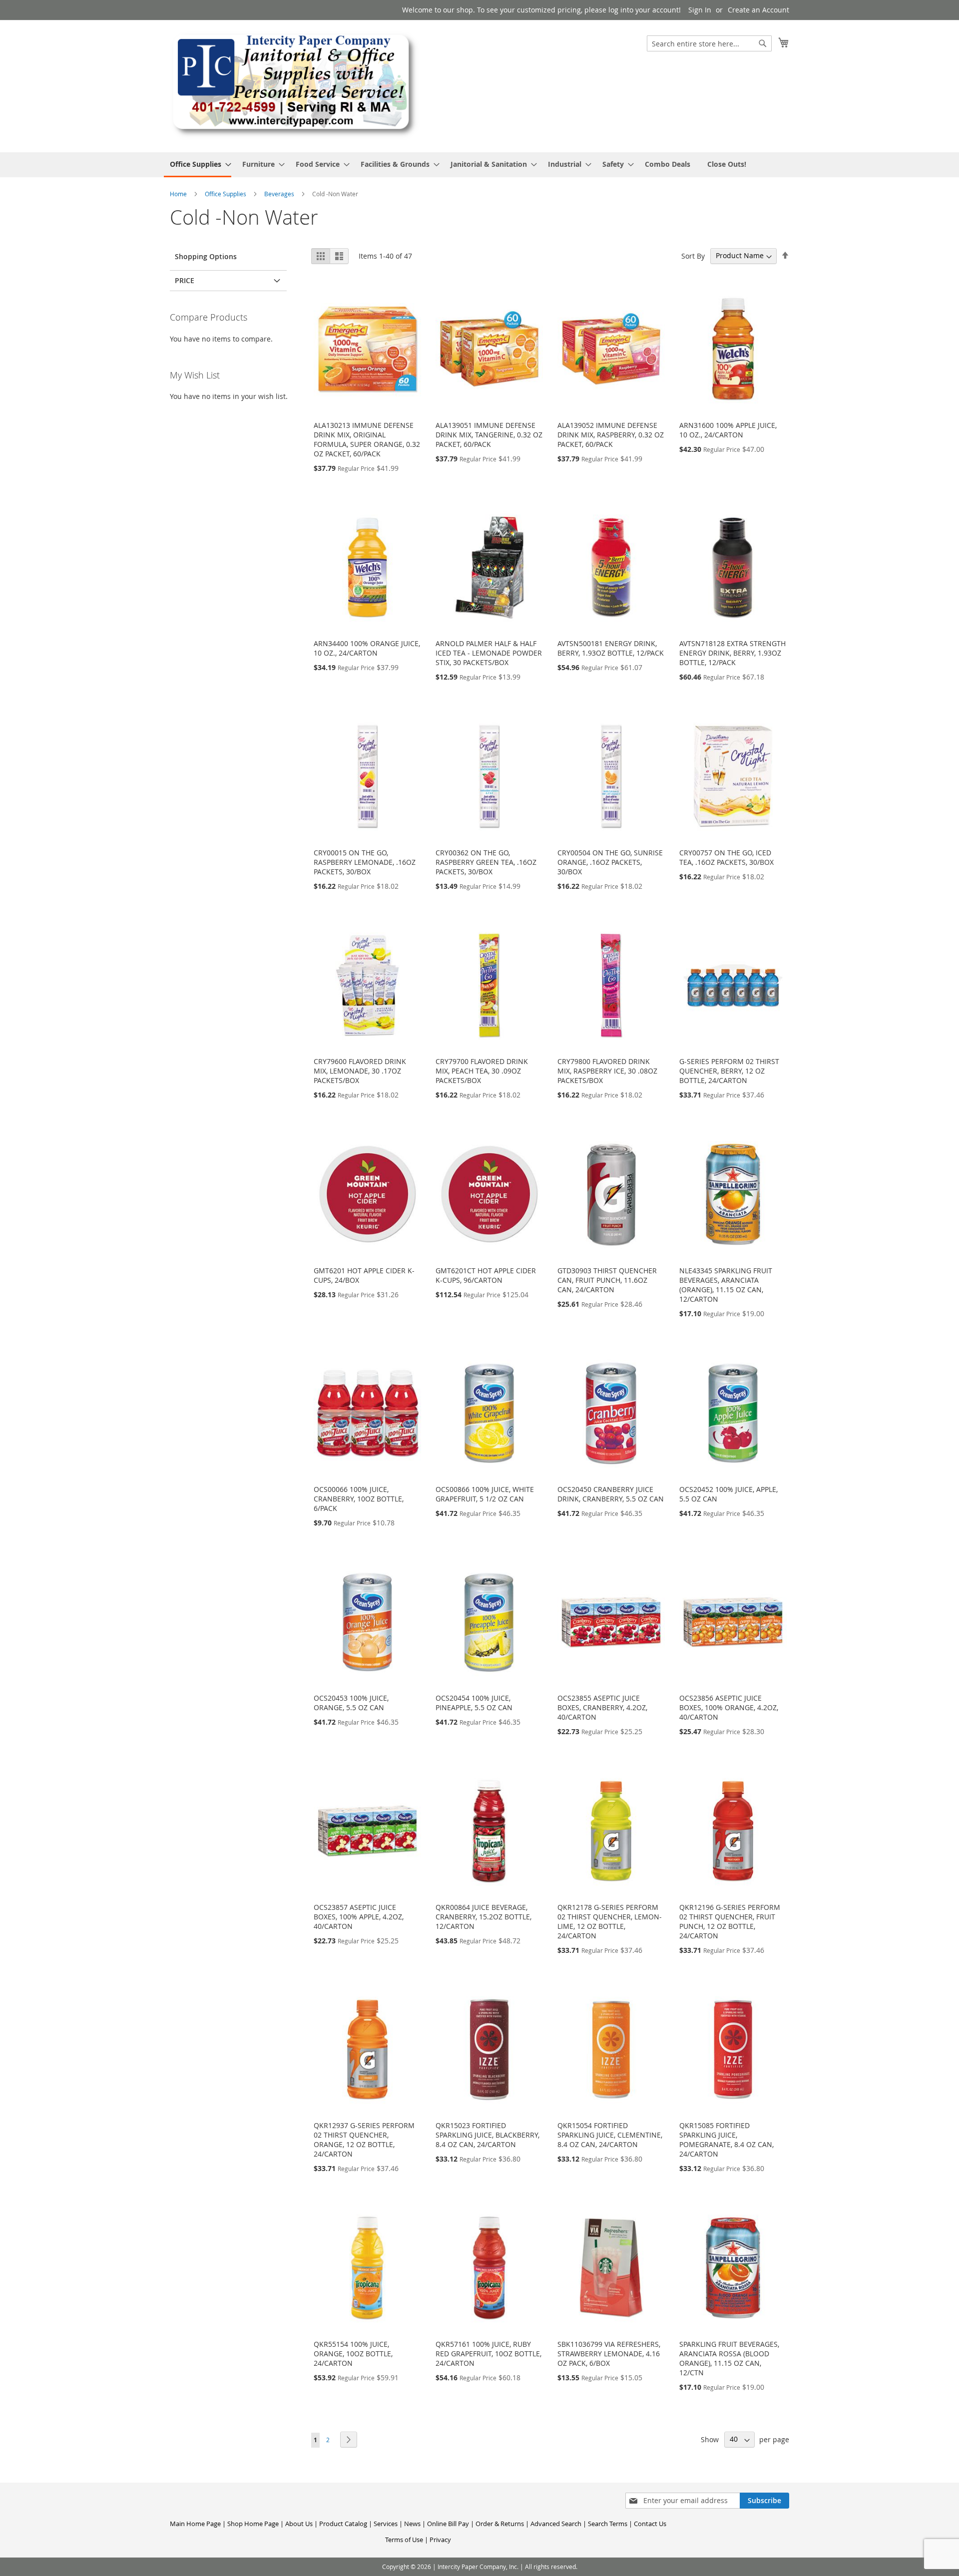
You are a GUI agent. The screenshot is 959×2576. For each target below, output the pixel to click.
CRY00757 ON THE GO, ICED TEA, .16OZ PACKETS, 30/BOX (726, 857)
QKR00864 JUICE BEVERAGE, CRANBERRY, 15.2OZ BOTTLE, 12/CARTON (483, 1917)
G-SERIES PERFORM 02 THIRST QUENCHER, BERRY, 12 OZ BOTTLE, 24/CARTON (729, 1071)
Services (386, 2524)
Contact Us (650, 2524)
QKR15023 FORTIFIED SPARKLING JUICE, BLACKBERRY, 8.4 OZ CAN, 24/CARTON (487, 2135)
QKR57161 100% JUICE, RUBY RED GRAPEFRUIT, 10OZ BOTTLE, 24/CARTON (488, 2354)
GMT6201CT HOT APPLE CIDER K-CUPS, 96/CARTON (486, 1275)
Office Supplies (226, 194)
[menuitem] (198, 165)
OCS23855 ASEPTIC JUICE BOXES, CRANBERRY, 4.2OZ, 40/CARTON (602, 1707)
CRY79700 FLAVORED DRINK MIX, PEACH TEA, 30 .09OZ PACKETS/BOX (482, 1071)
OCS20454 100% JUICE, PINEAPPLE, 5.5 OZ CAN (474, 1703)
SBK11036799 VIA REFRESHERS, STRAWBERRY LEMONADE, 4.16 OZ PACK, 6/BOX (609, 2354)
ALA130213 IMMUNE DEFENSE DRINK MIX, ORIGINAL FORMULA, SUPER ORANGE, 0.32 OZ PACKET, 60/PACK (367, 439)
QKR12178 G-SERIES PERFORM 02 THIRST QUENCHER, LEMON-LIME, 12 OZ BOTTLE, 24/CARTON (610, 1921)
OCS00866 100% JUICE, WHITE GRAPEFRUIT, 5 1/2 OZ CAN (485, 1494)
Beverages (280, 194)
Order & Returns (500, 2524)
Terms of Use (404, 2540)
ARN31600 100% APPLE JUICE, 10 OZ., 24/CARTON (728, 430)
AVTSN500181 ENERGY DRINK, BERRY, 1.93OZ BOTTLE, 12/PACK (611, 648)
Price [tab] (185, 280)
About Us (299, 2524)
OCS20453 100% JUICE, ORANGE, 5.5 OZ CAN (351, 1703)
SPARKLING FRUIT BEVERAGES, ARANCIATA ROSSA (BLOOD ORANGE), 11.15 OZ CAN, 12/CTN (729, 2358)
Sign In (700, 10)
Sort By (693, 255)
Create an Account (758, 10)
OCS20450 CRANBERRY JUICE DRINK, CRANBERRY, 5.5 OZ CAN (611, 1494)
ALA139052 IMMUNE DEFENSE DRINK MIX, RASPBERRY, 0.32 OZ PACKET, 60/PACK (611, 435)
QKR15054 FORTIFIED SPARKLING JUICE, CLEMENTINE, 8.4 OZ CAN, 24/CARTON (610, 2135)
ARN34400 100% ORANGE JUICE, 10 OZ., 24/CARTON (367, 648)
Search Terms (608, 2524)
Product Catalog (343, 2524)
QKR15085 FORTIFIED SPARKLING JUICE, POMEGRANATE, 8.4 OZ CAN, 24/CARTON (726, 2140)
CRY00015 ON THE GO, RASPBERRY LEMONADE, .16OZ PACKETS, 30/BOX (365, 862)
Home (179, 194)
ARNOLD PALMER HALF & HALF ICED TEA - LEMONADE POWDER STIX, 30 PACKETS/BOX (489, 653)
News (412, 2524)
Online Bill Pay (448, 2524)
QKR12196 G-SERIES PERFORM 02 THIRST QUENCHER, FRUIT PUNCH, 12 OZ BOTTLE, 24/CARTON (730, 1921)
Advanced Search (556, 2524)
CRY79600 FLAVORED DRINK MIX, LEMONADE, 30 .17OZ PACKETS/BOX (360, 1071)
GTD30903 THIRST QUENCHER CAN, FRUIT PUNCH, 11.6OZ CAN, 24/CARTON (607, 1280)
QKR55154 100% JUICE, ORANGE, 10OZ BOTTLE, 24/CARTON (353, 2354)
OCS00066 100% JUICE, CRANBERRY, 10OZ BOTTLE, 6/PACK (359, 1499)
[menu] (479, 165)
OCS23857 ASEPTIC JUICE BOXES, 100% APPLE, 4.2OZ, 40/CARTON (359, 1917)
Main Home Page (195, 2524)
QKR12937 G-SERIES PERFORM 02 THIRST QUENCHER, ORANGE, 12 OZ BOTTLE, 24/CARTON (364, 2140)
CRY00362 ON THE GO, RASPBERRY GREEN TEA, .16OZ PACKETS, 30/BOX (486, 862)
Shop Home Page (253, 2524)
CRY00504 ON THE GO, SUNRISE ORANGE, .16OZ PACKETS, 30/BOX (610, 862)
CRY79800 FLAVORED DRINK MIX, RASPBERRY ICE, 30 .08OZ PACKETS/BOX (607, 1071)
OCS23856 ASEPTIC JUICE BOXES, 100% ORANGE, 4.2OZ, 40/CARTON (729, 1707)
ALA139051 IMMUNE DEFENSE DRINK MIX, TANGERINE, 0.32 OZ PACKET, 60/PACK (489, 435)
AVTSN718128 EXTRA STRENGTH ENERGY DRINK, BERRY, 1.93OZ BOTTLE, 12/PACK (732, 653)
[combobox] (709, 43)
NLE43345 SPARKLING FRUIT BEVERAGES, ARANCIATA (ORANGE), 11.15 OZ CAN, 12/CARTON (726, 1285)
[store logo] (295, 86)
